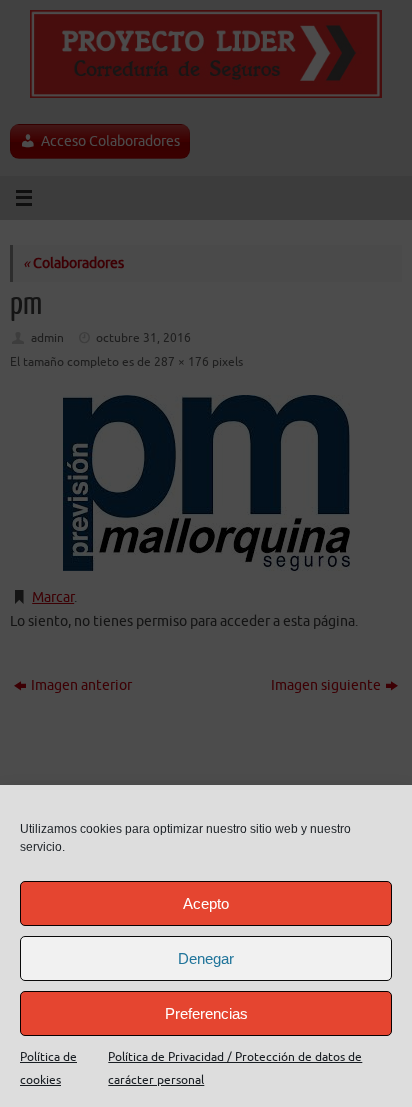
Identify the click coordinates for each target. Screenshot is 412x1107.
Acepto (206, 903)
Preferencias (206, 1013)
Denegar (206, 958)
